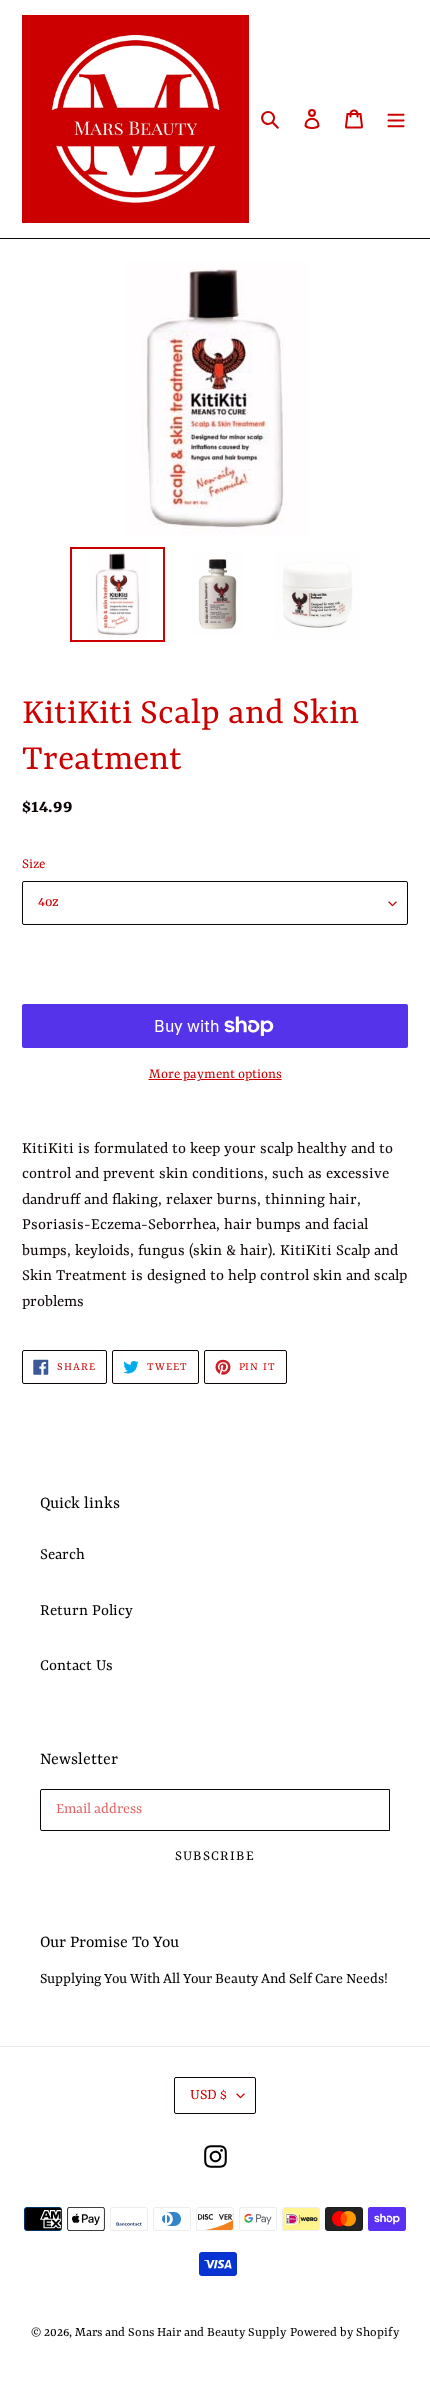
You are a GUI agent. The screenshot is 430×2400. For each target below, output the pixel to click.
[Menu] (396, 119)
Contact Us (76, 1666)
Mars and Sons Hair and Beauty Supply (180, 2333)
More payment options (215, 1074)
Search (62, 1555)
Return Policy (86, 1611)
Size (33, 864)
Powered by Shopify (344, 2333)
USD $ (208, 2095)
